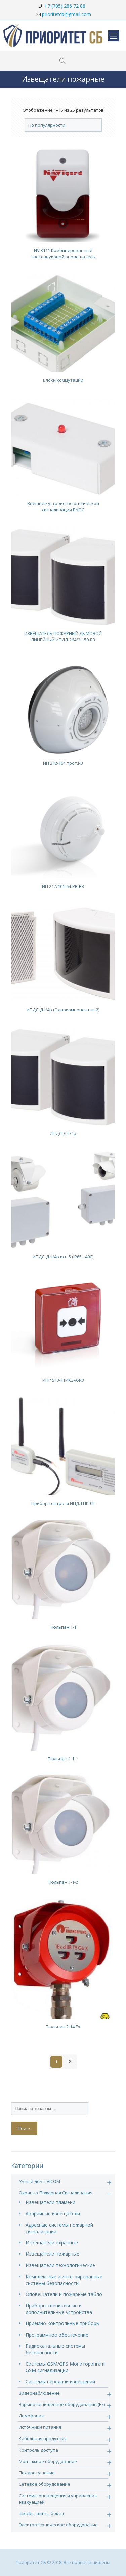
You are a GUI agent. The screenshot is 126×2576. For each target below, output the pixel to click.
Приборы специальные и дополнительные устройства (59, 2309)
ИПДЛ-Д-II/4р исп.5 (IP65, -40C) (63, 1257)
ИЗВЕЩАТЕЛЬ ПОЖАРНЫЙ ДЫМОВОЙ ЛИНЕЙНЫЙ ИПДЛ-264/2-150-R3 (63, 636)
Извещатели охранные (52, 2242)
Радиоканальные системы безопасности (55, 2349)
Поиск (24, 2128)
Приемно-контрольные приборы (63, 2323)
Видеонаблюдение (39, 2393)
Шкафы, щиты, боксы (41, 2513)
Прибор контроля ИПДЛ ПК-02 (63, 1503)
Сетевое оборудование (45, 2484)
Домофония (31, 2416)
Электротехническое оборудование (58, 2525)
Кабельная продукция (43, 2438)
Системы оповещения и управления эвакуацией (58, 2499)
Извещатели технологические (60, 2265)
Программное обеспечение (57, 2335)
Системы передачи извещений (60, 2382)
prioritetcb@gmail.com (67, 14)
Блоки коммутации (63, 380)
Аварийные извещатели (53, 2214)
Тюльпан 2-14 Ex (63, 2027)
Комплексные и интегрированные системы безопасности (64, 2280)
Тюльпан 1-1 (63, 1627)
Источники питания (40, 2427)
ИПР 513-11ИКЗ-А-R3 (63, 1380)
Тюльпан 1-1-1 (63, 1759)
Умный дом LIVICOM (39, 2181)
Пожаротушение (37, 2473)
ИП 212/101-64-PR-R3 (63, 886)
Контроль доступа (38, 2450)
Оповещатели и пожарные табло (64, 2294)
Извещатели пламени (50, 2202)
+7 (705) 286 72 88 (65, 6)
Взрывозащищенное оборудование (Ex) (62, 2404)
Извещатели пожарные (52, 2254)
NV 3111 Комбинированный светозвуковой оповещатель (63, 253)
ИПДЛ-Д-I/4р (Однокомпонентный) (63, 1010)
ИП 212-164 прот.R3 (63, 763)
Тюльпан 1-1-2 (63, 1882)
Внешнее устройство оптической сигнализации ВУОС (63, 507)
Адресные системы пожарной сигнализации (59, 2228)
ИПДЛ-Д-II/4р (63, 1133)
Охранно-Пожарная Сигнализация (56, 2193)
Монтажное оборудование (48, 2461)
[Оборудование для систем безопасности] (53, 36)
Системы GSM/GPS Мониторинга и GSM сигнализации (65, 2367)
